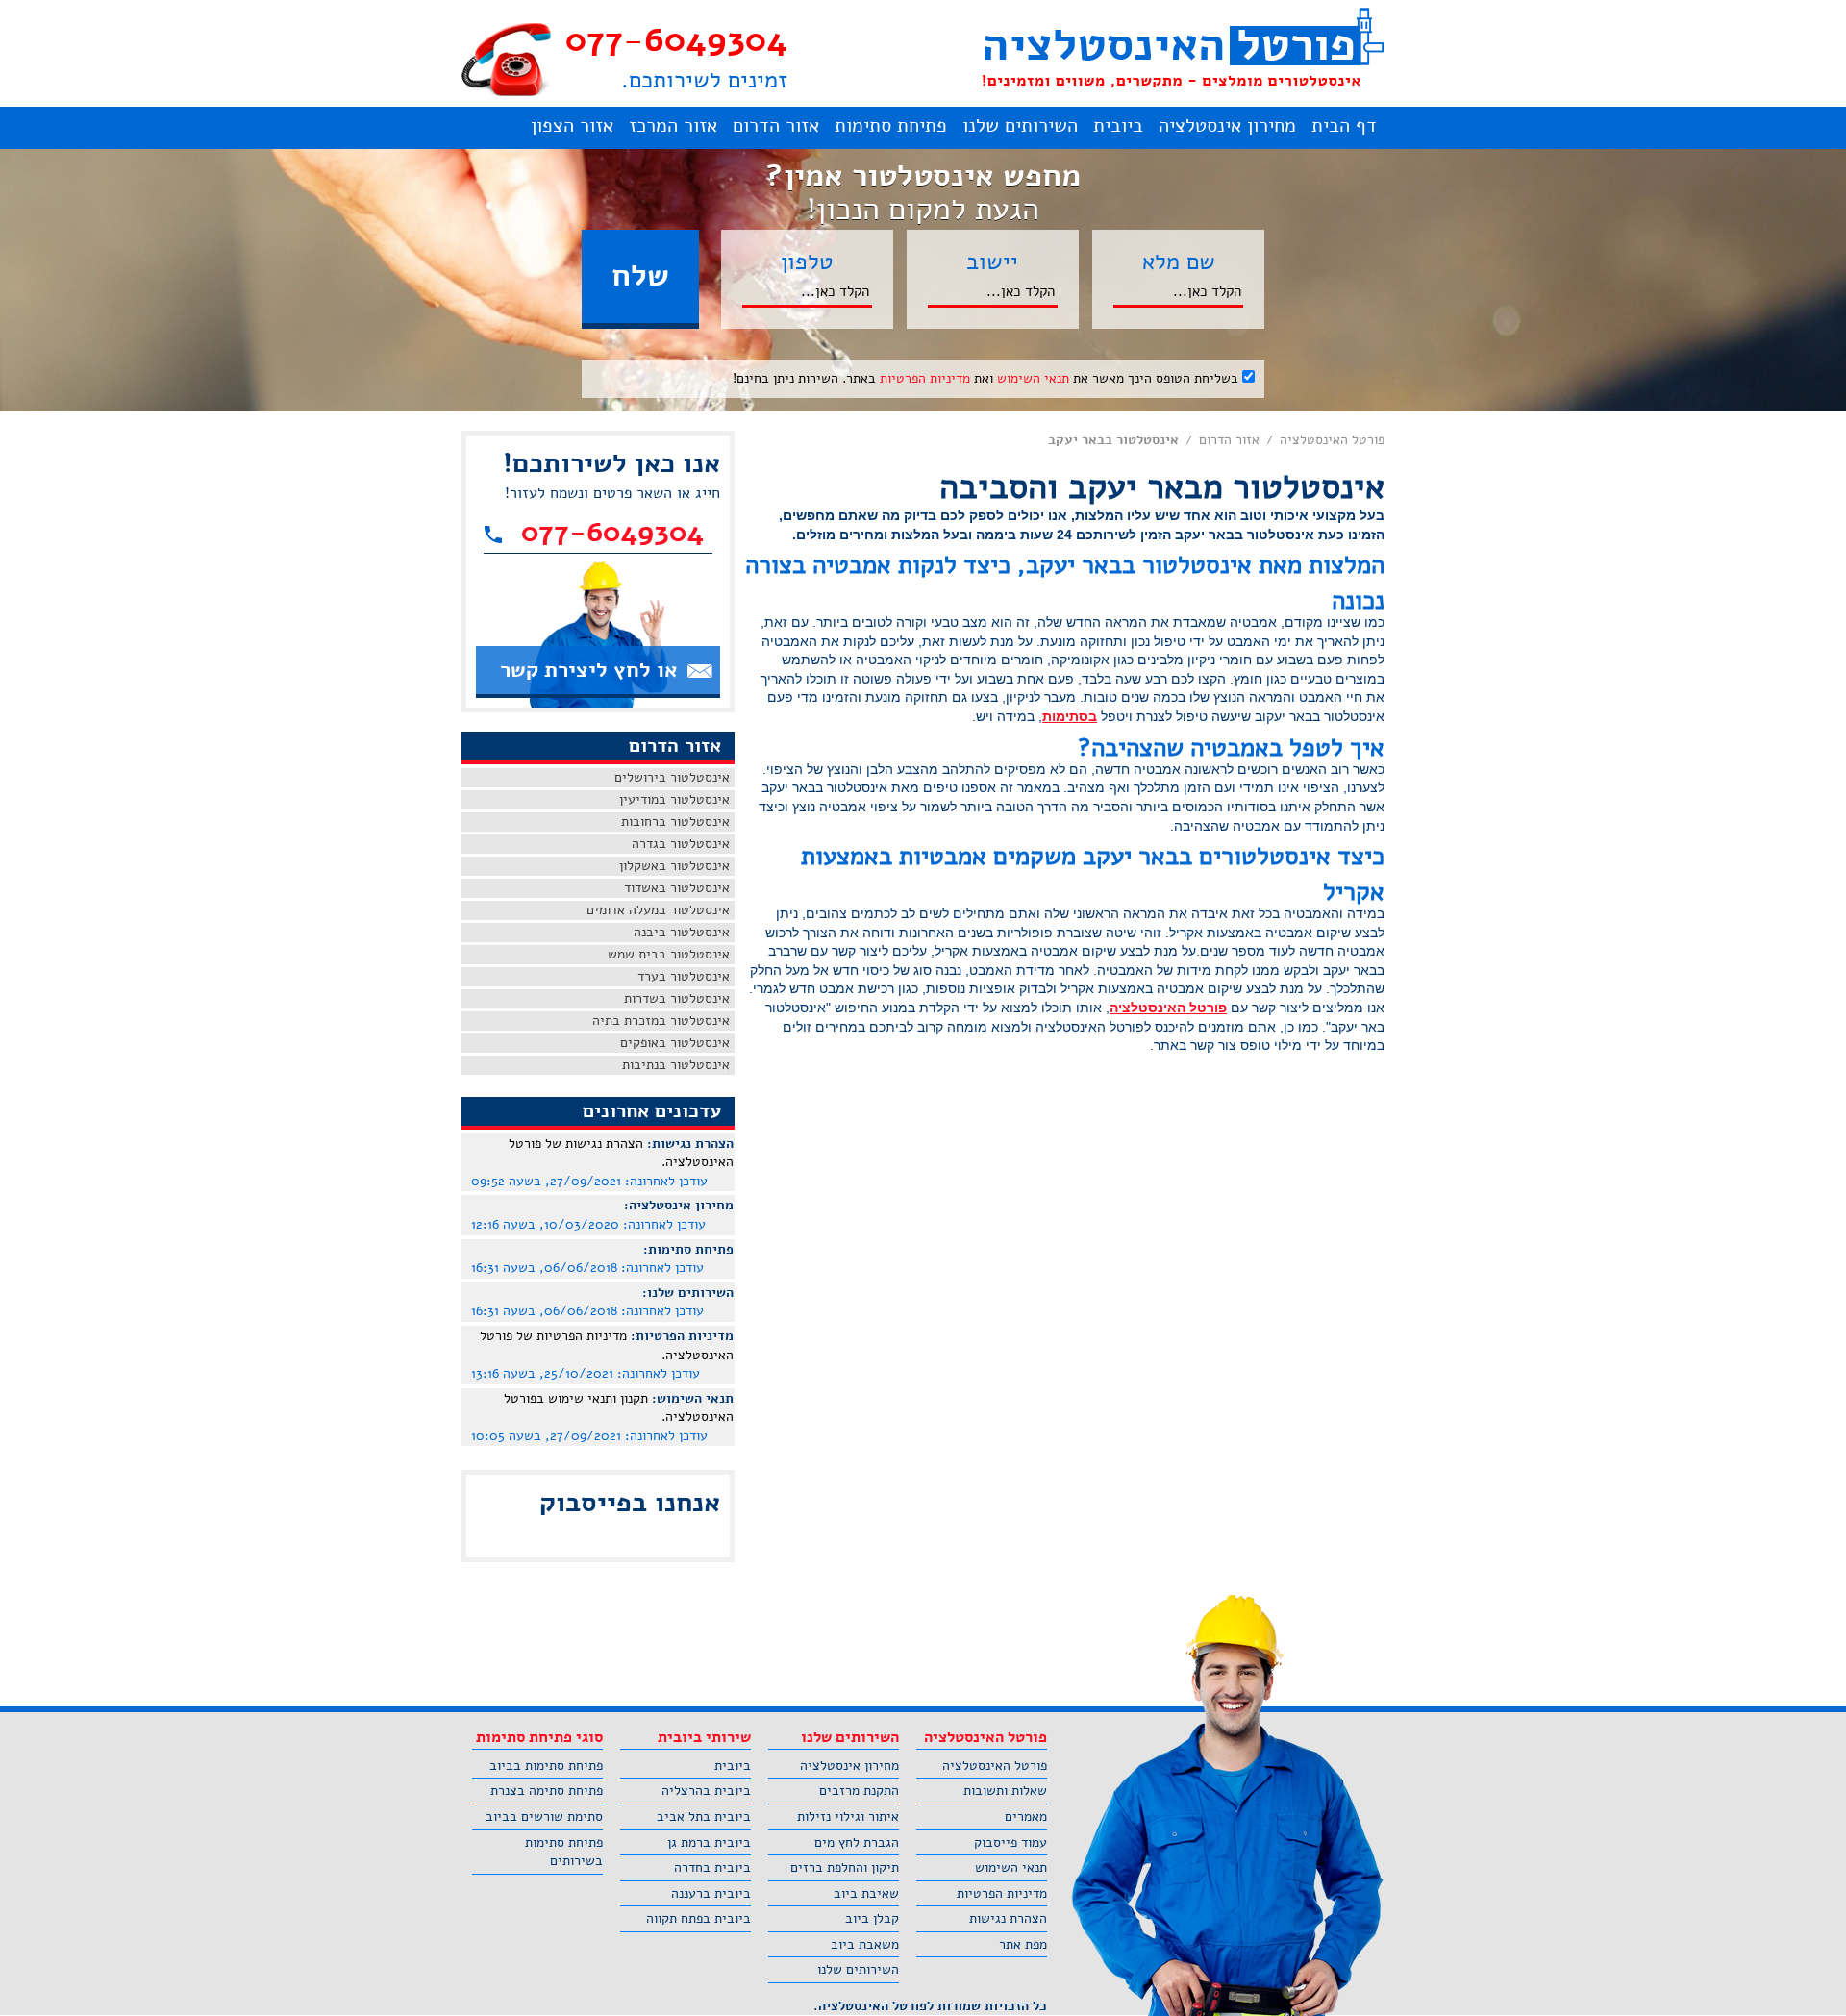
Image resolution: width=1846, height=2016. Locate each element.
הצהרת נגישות (1008, 1918)
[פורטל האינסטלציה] (1183, 48)
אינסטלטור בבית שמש (669, 954)
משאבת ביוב (865, 1944)
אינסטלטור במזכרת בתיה (661, 1020)
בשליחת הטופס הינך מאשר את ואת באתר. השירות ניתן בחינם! (987, 378)
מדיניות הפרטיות (925, 378)
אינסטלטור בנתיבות (676, 1065)
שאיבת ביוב (866, 1893)
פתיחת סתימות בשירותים (564, 1852)
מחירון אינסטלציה (1227, 125)
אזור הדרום (776, 125)
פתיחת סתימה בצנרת (547, 1791)
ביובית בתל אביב (704, 1817)
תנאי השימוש (1033, 378)
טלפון (807, 261)
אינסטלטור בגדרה (681, 844)
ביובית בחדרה (712, 1867)
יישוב (992, 261)
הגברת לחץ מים (857, 1842)
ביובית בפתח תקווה (698, 1918)
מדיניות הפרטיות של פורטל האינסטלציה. (607, 1345)
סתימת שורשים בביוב (544, 1817)
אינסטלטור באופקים (675, 1043)
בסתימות (1070, 716)
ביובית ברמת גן (709, 1842)
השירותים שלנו (1020, 125)
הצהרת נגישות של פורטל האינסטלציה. (621, 1153)
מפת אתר (1023, 1944)
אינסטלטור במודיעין (674, 799)
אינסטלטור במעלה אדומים (658, 910)
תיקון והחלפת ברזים (845, 1867)
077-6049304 (676, 40)
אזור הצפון (572, 125)
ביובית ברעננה (711, 1893)
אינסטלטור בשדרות (677, 998)
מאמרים (1026, 1817)
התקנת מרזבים (859, 1791)
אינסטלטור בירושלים (672, 777)
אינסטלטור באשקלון (674, 866)
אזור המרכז (673, 125)
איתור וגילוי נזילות (848, 1817)
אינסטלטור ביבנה (682, 932)
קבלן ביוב (872, 1918)
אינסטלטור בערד (684, 976)
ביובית (1118, 125)
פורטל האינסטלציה (1332, 440)
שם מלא (1179, 261)
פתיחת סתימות (891, 125)
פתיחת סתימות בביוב (546, 1766)
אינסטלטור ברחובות (675, 821)
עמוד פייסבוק (1010, 1842)
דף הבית (1344, 125)
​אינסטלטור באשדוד (677, 888)
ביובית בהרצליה (706, 1791)
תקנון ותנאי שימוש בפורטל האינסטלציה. (619, 1408)
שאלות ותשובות (1005, 1791)
